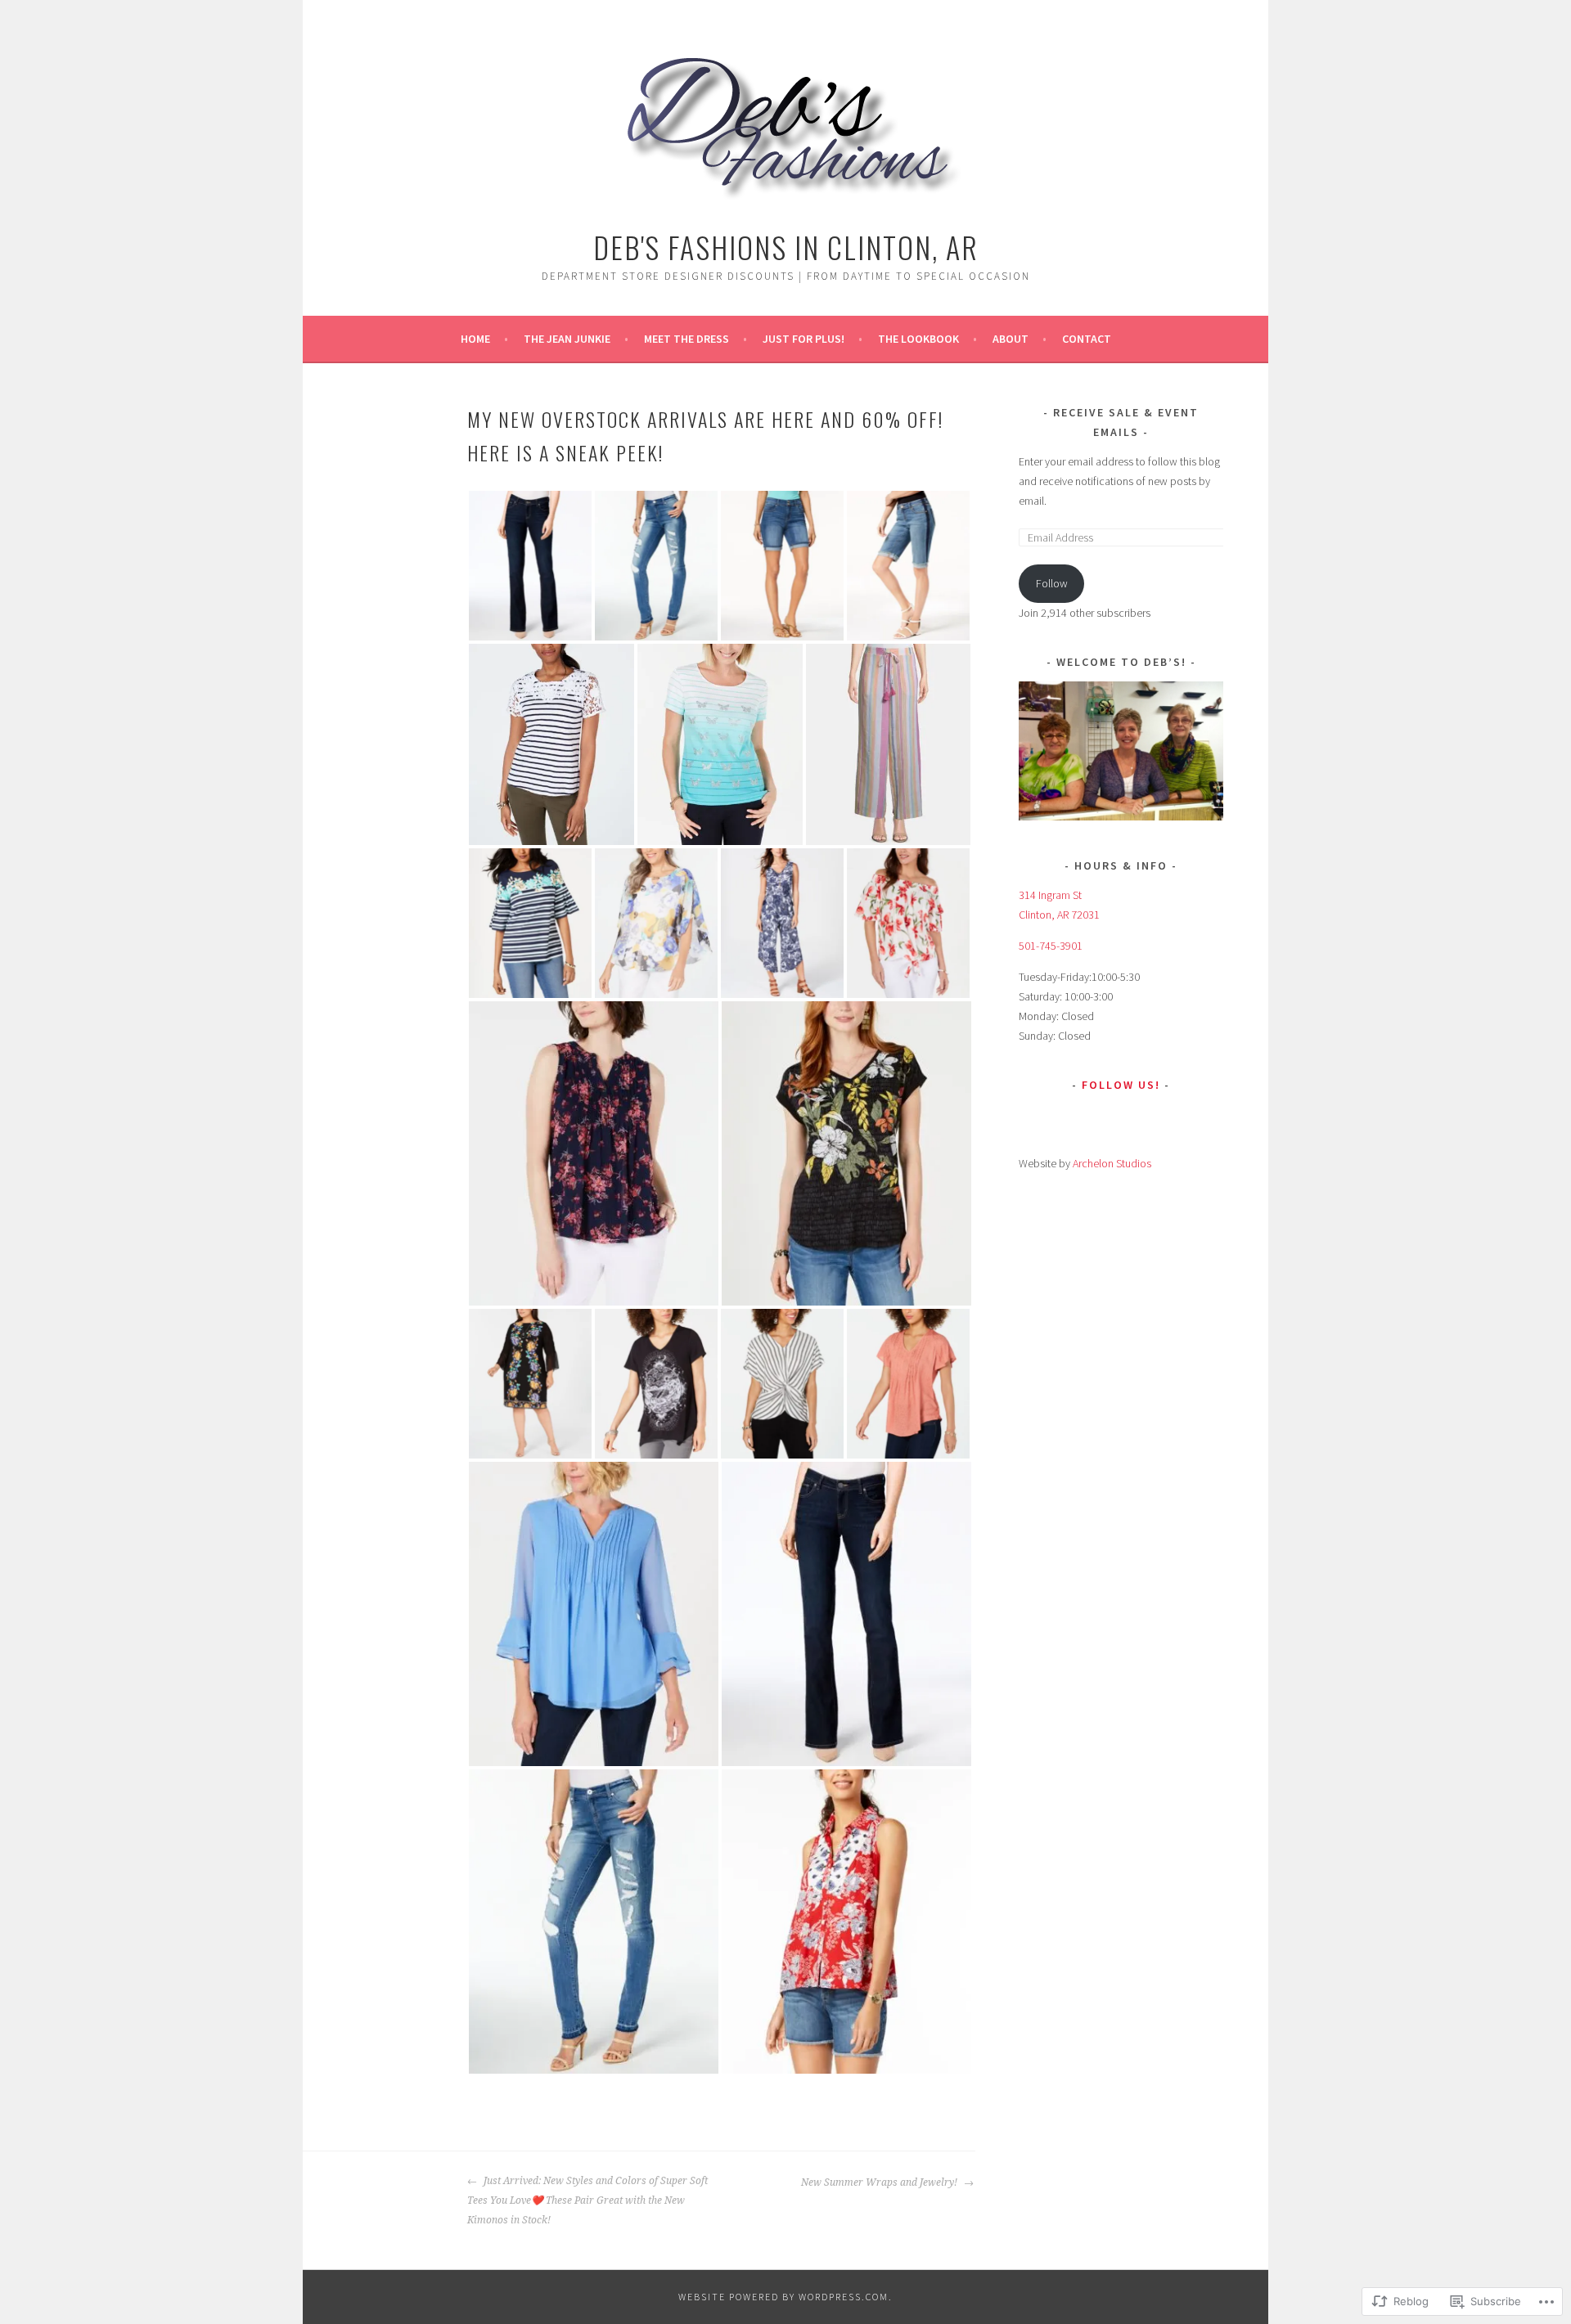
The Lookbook (918, 339)
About (1011, 339)
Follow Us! (1121, 1085)
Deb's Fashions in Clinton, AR (786, 247)
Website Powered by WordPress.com (783, 2297)
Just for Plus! (804, 339)
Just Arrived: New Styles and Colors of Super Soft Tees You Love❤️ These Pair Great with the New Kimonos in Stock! (587, 2200)
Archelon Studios (1112, 1163)
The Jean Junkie (567, 339)
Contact (1087, 339)
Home (475, 339)
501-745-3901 (1051, 946)
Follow (1052, 583)
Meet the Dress (686, 339)
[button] (530, 566)
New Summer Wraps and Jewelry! (880, 2182)
